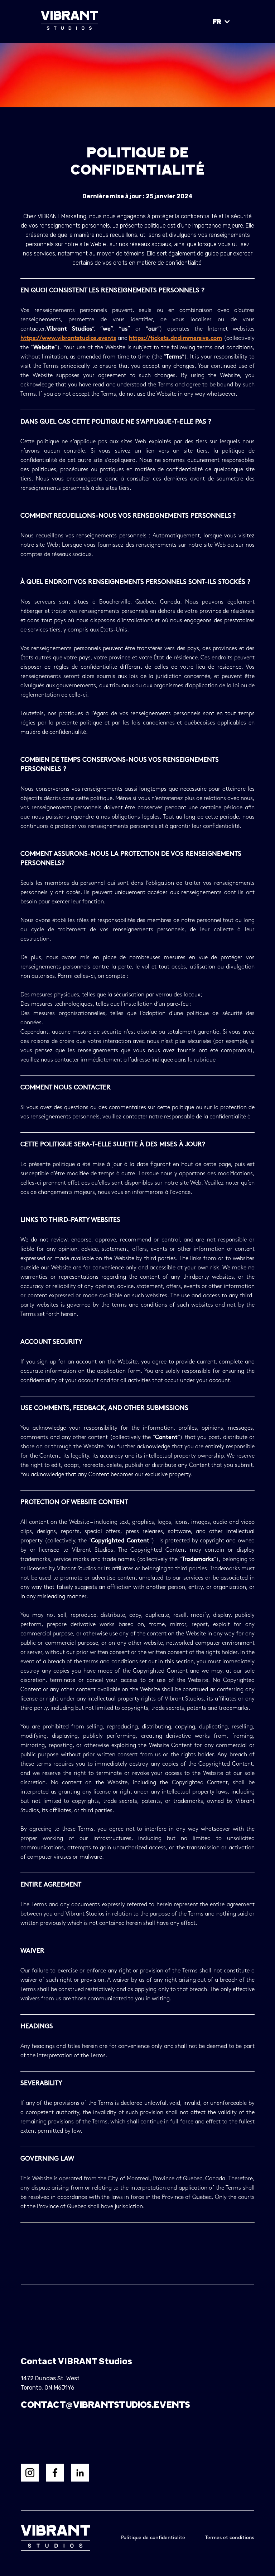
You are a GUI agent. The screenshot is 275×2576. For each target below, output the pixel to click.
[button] (222, 21)
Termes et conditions (230, 2538)
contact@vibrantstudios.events (105, 2404)
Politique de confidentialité (153, 2538)
